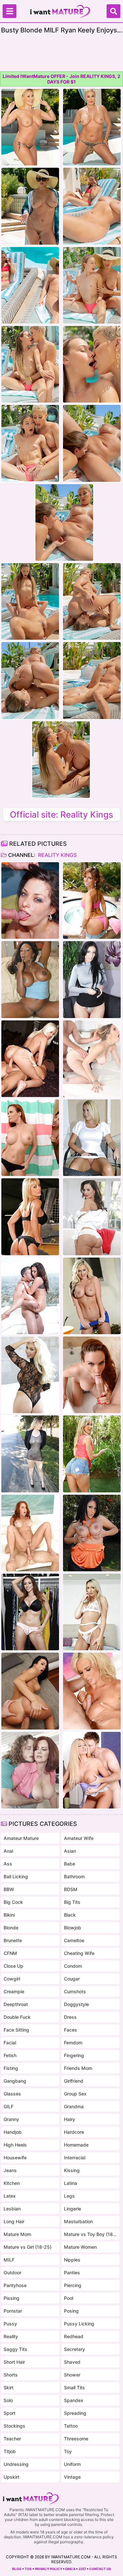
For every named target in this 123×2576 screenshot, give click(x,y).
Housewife (15, 2158)
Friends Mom (78, 2068)
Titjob (10, 2451)
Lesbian (12, 2209)
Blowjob (72, 1928)
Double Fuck (17, 2017)
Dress (70, 2017)
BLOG (17, 2569)
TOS (28, 2569)
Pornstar (13, 2311)
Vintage (72, 2477)
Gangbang (15, 2081)
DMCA (70, 2569)
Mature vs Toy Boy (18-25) (91, 2234)
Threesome (76, 2439)
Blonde (11, 1928)
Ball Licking (16, 1876)
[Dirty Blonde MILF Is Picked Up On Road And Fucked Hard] (92, 1059)
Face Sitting (16, 2030)
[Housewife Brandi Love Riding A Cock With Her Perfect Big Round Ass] (92, 1454)
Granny (11, 2119)
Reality (11, 2336)
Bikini (9, 1915)
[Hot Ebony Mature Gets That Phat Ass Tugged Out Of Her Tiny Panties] (30, 979)
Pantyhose (15, 2285)
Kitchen (12, 2183)
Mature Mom (17, 2234)
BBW (9, 1889)
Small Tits (74, 2387)
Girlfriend (74, 2081)
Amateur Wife (79, 1838)
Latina (71, 2183)
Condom (73, 1966)
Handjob (13, 2132)
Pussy (10, 2324)
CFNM (10, 1953)
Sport (10, 2413)
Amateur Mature (21, 1838)
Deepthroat (16, 2004)
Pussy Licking (79, 2324)
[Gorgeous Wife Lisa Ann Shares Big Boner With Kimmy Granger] (92, 1217)
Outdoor (12, 2273)
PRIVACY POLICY (49, 2569)
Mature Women (80, 2247)
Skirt (9, 2387)
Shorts (11, 2375)
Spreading (75, 2413)
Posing (71, 2311)
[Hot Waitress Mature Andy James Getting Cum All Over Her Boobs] (30, 1770)
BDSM (71, 1889)
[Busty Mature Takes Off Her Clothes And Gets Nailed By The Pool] (92, 900)
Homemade (76, 2145)
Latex (10, 2196)
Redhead (74, 2336)
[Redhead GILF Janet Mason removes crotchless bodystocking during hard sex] (30, 1533)
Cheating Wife (79, 1953)
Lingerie (72, 2209)
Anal (8, 1851)
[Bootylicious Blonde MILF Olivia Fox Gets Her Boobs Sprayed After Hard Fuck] (30, 1375)
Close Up (13, 1966)
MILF (9, 2260)
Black (70, 1915)
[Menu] (10, 11)
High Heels (15, 2145)
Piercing (73, 2285)
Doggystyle (76, 2004)
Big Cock (13, 1902)
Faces (71, 2030)
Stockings (14, 2426)
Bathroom (74, 1876)
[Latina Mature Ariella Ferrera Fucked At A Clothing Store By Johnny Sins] (30, 1612)
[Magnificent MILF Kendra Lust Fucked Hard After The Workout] (30, 1296)
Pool (69, 2298)
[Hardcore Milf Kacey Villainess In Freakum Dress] (30, 1059)
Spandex (74, 2400)
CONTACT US (100, 2569)
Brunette (13, 1940)
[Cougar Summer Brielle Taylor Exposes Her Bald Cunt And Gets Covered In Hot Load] (92, 1770)
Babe (70, 1864)
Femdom (73, 2043)
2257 (82, 2569)
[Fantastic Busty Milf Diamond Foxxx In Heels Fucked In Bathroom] (30, 1138)
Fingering (74, 2055)
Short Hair (14, 2362)
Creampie (14, 1991)
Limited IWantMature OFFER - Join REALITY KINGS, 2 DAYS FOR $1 (61, 79)
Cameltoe (74, 1940)
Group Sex (75, 2094)
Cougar (72, 1979)
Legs (69, 2196)
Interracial (75, 2158)
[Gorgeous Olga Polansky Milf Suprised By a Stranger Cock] (92, 1691)
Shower (72, 2375)
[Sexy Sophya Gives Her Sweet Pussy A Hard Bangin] (92, 1533)
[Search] (113, 11)
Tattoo (71, 2426)
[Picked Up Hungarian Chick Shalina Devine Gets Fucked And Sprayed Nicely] (30, 1691)
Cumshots (75, 1991)
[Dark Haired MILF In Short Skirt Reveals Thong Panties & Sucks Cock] (92, 979)
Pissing (11, 2298)
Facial (10, 2043)
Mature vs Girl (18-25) (28, 2247)
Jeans (10, 2170)
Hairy (70, 2119)
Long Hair (14, 2221)
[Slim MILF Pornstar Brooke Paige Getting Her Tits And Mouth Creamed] (92, 1612)
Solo (8, 2400)
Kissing (72, 2170)
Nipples (72, 2260)
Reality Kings (57, 855)
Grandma (74, 2106)
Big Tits (72, 1902)
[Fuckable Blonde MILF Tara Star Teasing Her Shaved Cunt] (92, 1138)
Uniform (72, 2464)
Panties (72, 2273)
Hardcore (74, 2132)
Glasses (12, 2094)
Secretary (74, 2349)
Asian (70, 1851)
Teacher (12, 2439)
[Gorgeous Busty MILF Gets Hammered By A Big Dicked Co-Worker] (30, 1217)
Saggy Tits (15, 2349)
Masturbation (78, 2221)
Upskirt (11, 2477)
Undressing (16, 2464)
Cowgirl (12, 1979)
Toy (68, 2451)
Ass (8, 1864)
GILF (9, 2106)
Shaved (72, 2362)
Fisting (11, 2068)
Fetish (10, 2055)
